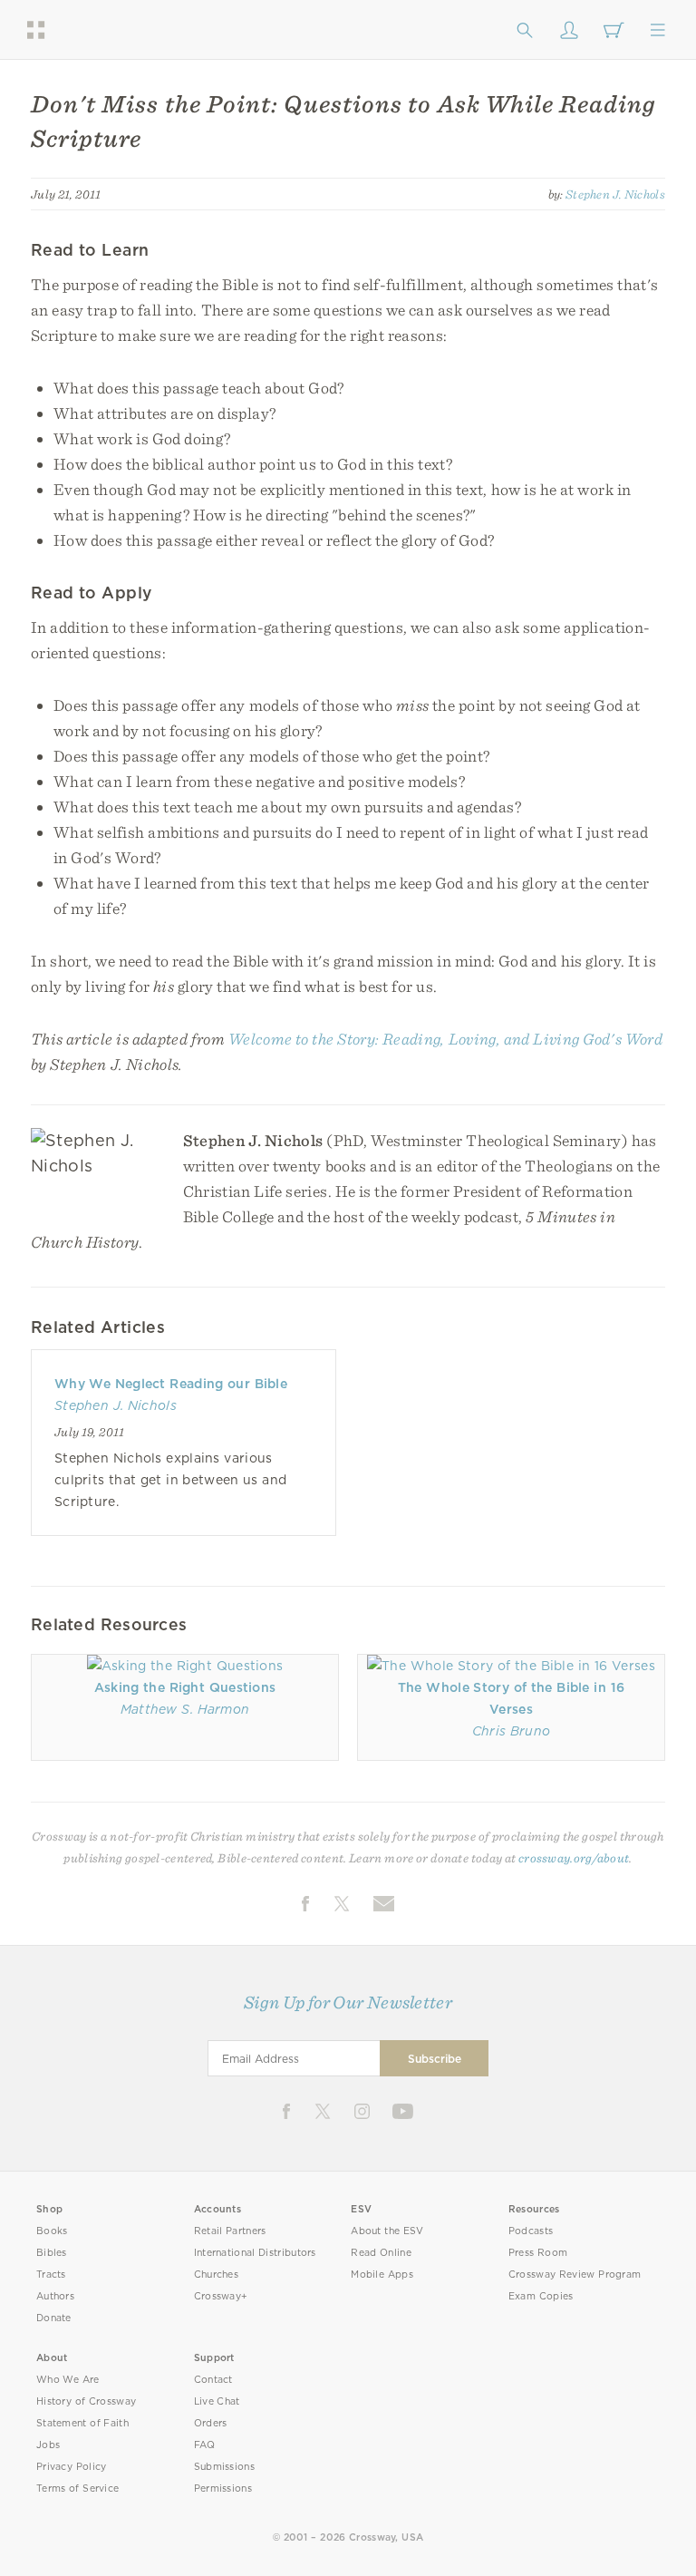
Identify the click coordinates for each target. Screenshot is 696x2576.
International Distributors (255, 2253)
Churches (216, 2275)
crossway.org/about (574, 1858)
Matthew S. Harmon (185, 1709)
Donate (54, 2318)
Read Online (381, 2253)
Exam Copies (541, 2296)
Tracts (51, 2275)
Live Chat (217, 2401)
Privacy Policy (72, 2467)
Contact (213, 2380)
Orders (211, 2423)
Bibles (52, 2253)
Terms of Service (77, 2489)
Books (52, 2231)
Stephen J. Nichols (615, 194)
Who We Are (68, 2380)
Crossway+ (221, 2296)
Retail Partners (230, 2231)
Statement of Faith (82, 2423)
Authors (55, 2296)
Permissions (223, 2489)
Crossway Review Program (575, 2275)
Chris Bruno (512, 1731)
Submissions (224, 2467)
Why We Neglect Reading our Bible (171, 1384)
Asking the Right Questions (185, 1687)
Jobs (48, 2445)
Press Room (538, 2253)
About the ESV (387, 2231)
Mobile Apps (382, 2275)
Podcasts (531, 2231)
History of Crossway (86, 2401)
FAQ (205, 2445)
